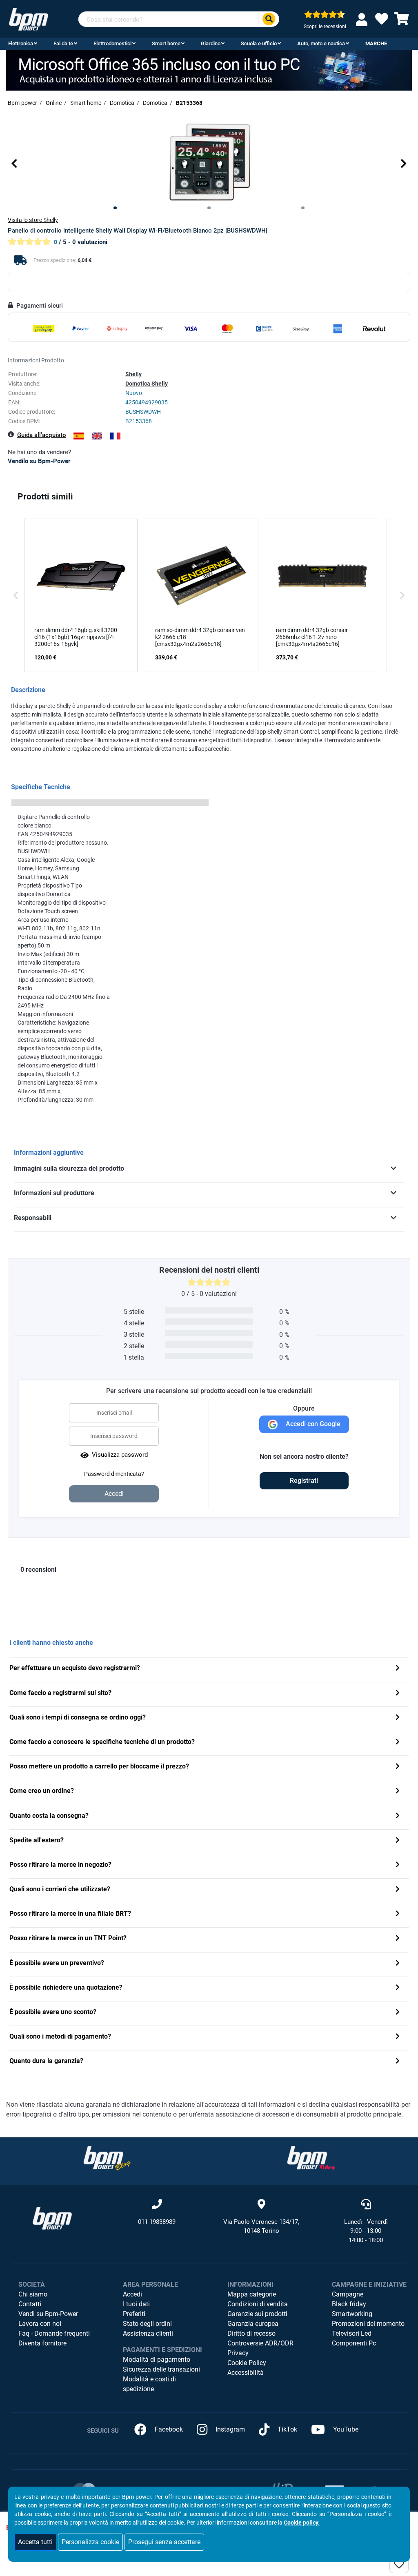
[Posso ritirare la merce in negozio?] (398, 1865)
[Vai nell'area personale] (363, 19)
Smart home (166, 43)
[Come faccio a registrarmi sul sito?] (398, 1694)
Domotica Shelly (147, 384)
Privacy (238, 2353)
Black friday (349, 2304)
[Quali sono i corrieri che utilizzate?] (398, 1890)
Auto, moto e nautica (321, 43)
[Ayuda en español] (79, 436)
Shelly (133, 374)
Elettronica (21, 43)
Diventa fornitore (42, 2343)
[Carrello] (402, 21)
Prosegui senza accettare (164, 2542)
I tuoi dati (136, 2304)
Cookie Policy (247, 2363)
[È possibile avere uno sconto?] (398, 2013)
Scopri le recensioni (325, 27)
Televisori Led (352, 2333)
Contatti (30, 2304)
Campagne (348, 2294)
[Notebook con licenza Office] (209, 70)
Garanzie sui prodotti (257, 2314)
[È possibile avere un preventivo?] (398, 1964)
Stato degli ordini (147, 2324)
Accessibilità (246, 2373)
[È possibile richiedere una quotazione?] (398, 1988)
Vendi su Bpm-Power (48, 2314)
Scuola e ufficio (259, 43)
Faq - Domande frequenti (54, 2333)
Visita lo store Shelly (33, 220)
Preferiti (134, 2314)
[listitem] (81, 595)
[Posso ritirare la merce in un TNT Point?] (398, 1939)
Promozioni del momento (368, 2324)
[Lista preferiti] (382, 21)
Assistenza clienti (148, 2333)
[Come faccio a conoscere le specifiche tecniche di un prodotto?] (398, 1743)
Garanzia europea (253, 2324)
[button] (14, 164)
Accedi (132, 2294)
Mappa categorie (252, 2294)
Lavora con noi (40, 2324)
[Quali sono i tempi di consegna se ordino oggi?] (398, 1718)
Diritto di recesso (251, 2333)
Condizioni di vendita (258, 2304)
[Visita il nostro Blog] (107, 2158)
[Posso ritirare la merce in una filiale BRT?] (398, 1914)
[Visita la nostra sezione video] (311, 2158)
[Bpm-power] (29, 19)
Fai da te (63, 43)
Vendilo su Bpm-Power (39, 461)
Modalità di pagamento (157, 2360)
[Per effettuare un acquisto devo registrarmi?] (398, 1669)
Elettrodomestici (112, 43)
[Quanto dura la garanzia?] (398, 2062)
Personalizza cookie (90, 2542)
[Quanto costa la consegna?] (398, 1816)
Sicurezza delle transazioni (161, 2369)
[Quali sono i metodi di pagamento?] (398, 2037)
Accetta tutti (35, 2542)
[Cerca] (269, 19)
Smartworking (352, 2314)
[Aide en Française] (115, 436)
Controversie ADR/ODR (260, 2343)
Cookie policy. (302, 2523)
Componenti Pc (354, 2343)
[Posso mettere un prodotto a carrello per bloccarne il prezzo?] (398, 1767)
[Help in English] (97, 436)
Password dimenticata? (114, 1474)
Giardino (211, 43)
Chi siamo (33, 2294)
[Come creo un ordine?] (398, 1792)
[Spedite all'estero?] (398, 1841)
